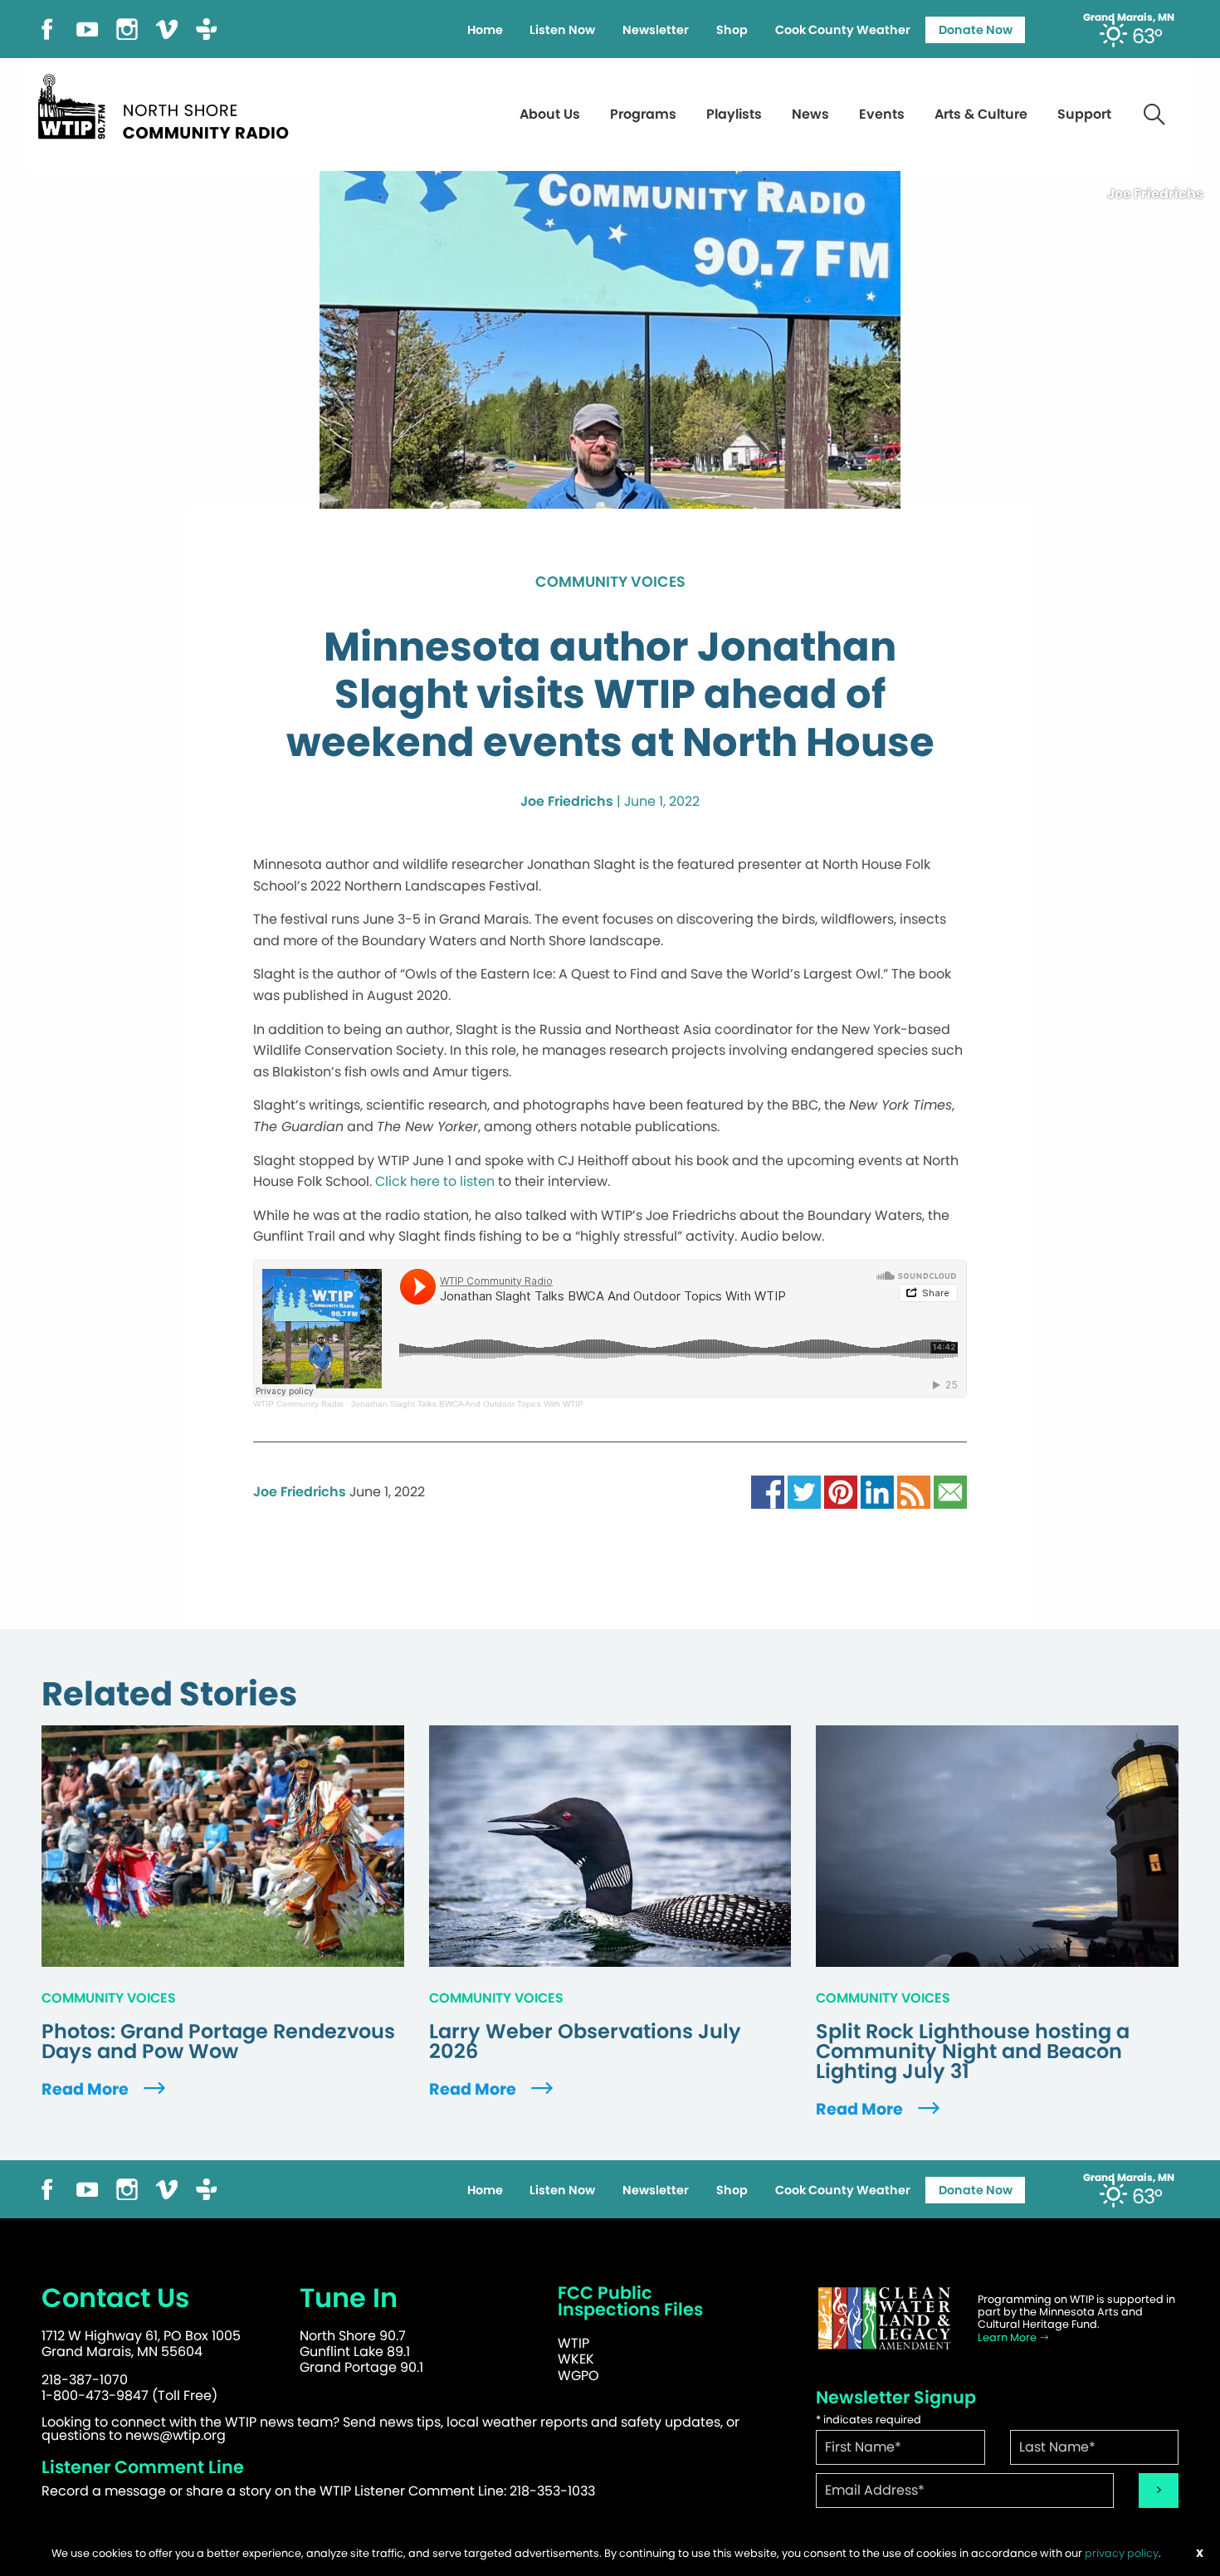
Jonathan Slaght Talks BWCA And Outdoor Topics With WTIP (467, 1404)
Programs (643, 114)
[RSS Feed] (914, 1491)
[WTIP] (168, 104)
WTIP (573, 2343)
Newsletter (656, 30)
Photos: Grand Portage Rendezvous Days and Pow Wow (218, 2042)
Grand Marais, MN (1129, 17)
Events (882, 114)
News (810, 114)
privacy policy (1122, 2553)
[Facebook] (47, 28)
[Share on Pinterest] (841, 1491)
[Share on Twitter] (804, 1491)
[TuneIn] (207, 28)
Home (485, 30)
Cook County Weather (843, 30)
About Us (550, 114)
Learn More (1008, 2337)
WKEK (576, 2359)
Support (1084, 114)
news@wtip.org (176, 2435)
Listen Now (562, 30)
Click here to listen (435, 1181)
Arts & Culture (981, 114)
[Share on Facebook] (768, 1491)
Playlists (734, 114)
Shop (732, 30)
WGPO (578, 2376)
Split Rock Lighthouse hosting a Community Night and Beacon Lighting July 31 (973, 2052)
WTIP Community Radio (298, 1404)
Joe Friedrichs (567, 801)
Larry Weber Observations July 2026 (585, 2042)
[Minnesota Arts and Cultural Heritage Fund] (884, 2318)
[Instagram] (127, 28)
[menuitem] (485, 30)
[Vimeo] (167, 28)
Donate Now (976, 30)
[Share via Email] (950, 1491)
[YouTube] (87, 28)
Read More (87, 2089)
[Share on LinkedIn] (877, 1491)
